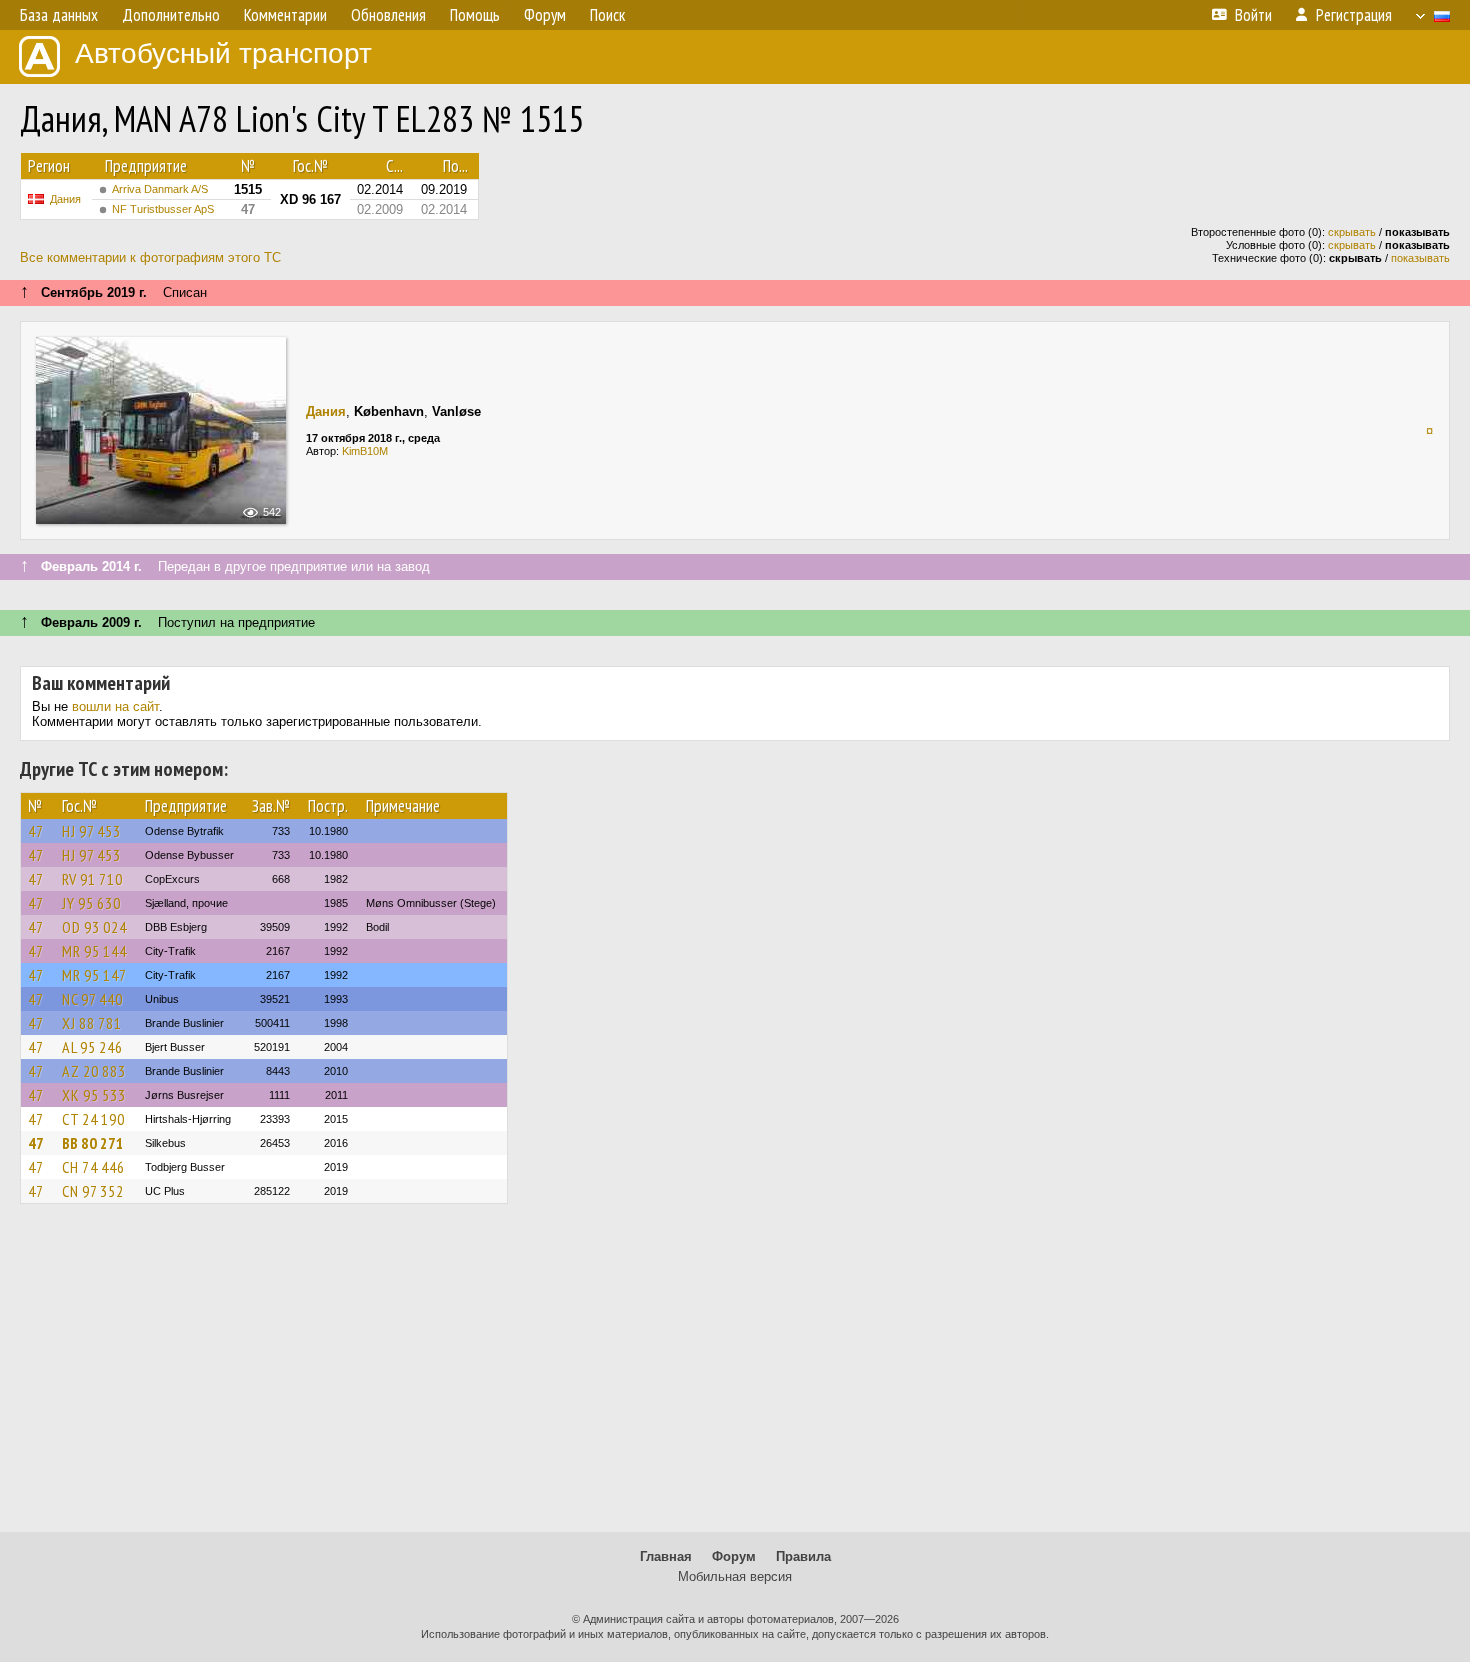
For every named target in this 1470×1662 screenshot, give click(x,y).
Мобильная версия (735, 1576)
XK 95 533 (94, 1095)
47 (36, 831)
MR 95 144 (94, 951)
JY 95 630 (91, 903)
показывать (1420, 258)
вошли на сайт (115, 706)
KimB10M (365, 451)
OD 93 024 (94, 927)
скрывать (1352, 232)
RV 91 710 (92, 879)
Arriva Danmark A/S (160, 189)
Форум (734, 1556)
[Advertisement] (735, 1377)
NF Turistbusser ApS (163, 209)
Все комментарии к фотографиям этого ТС (150, 257)
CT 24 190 (93, 1119)
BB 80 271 (93, 1143)
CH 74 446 (93, 1167)
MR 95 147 (94, 975)
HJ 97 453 (91, 831)
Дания (65, 199)
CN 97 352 (93, 1191)
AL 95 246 (92, 1047)
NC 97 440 (92, 999)
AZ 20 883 (94, 1071)
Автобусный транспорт (223, 53)
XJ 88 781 (92, 1023)
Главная (666, 1556)
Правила (803, 1556)
